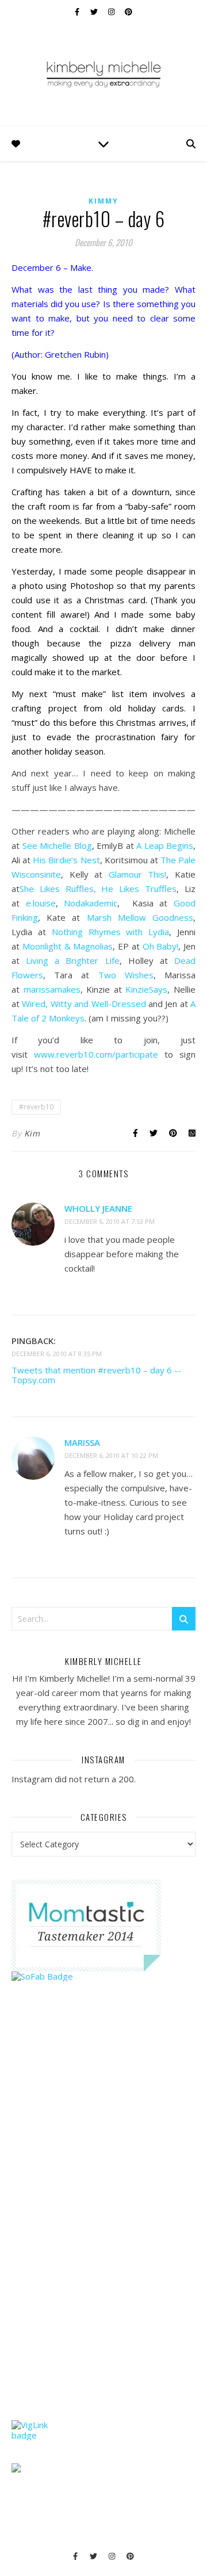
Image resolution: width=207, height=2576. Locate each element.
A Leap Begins (165, 845)
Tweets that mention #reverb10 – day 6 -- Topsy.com (96, 1375)
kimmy (103, 201)
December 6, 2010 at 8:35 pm (57, 1354)
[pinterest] (129, 12)
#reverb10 (36, 1107)
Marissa (82, 1442)
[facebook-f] (78, 12)
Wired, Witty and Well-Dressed (84, 1004)
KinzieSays (146, 989)
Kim (32, 1133)
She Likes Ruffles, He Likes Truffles (98, 889)
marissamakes (52, 989)
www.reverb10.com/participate (96, 1054)
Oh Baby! (161, 946)
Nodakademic (91, 903)
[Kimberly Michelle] (103, 74)
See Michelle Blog (57, 845)
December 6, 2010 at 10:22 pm (111, 1455)
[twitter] (95, 12)
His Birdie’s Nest (66, 860)
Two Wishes (126, 975)
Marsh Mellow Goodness (140, 917)
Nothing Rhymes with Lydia (111, 932)
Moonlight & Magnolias (68, 946)
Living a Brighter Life (72, 960)
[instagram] (112, 12)
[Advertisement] (98, 2223)
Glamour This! (138, 874)
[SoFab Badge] (103, 1976)
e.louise (41, 903)
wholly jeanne (98, 1208)
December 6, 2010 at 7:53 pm (110, 1221)
